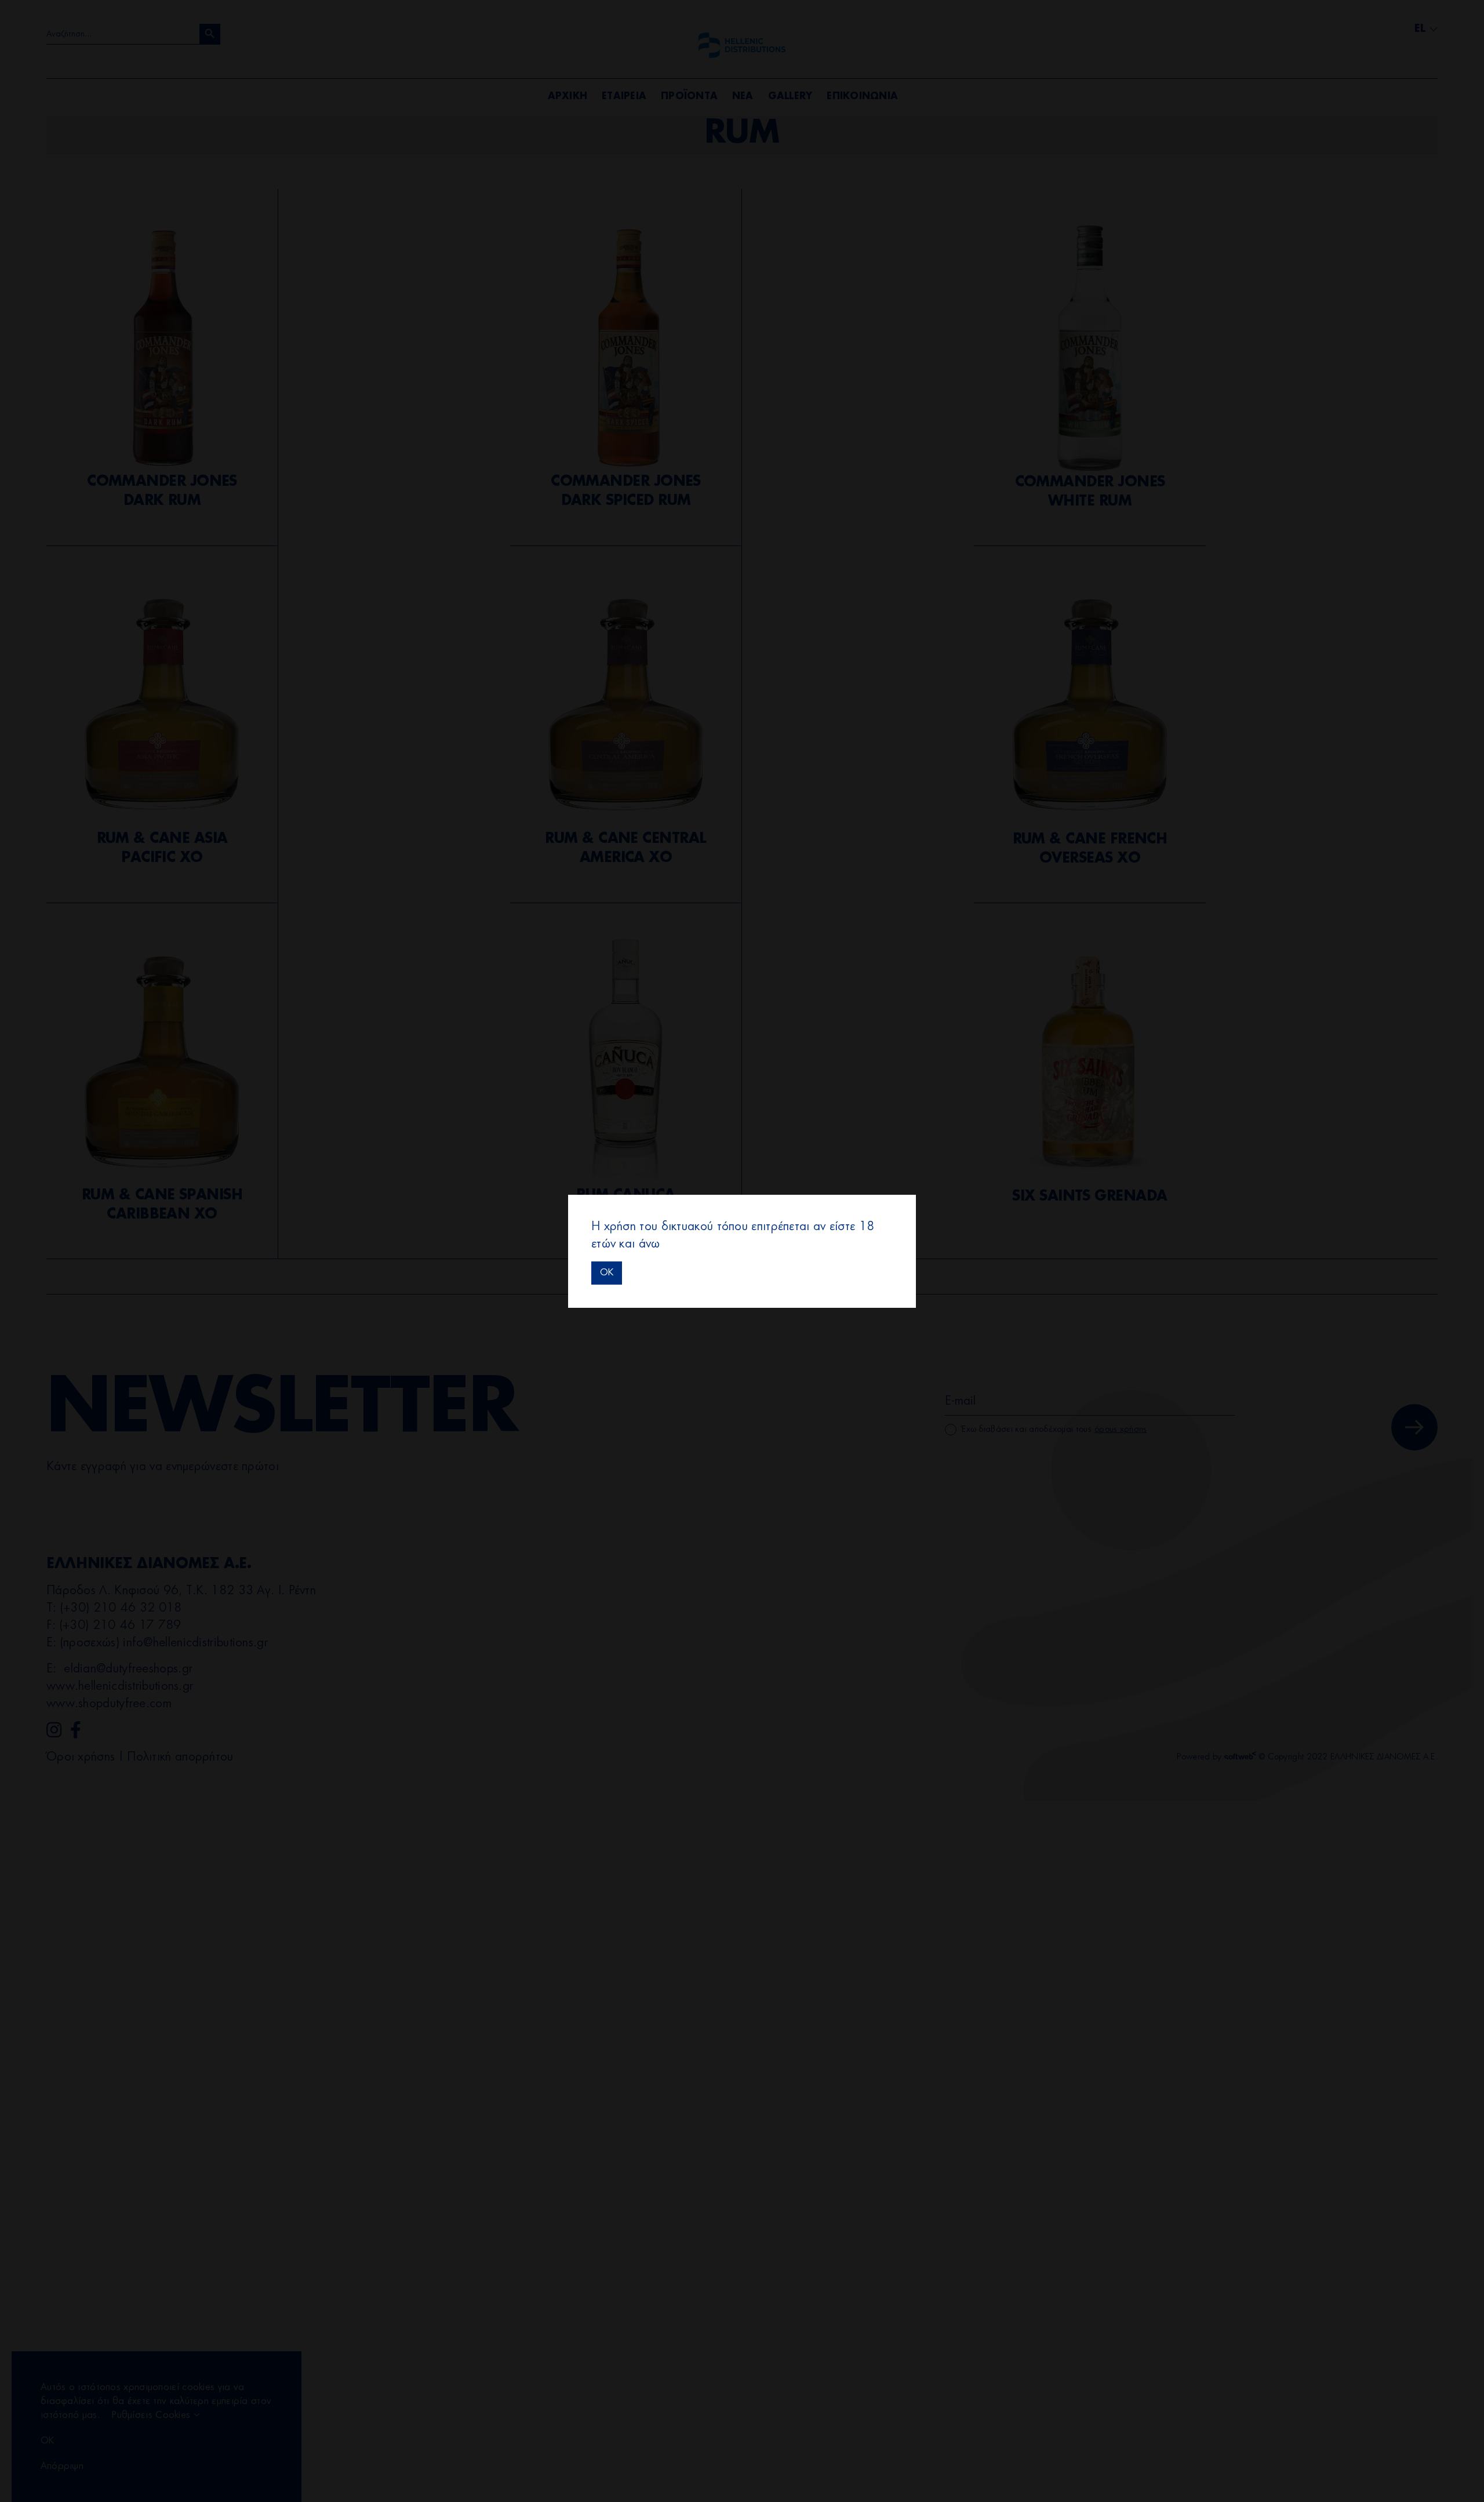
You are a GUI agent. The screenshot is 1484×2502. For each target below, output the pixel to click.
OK (607, 1272)
